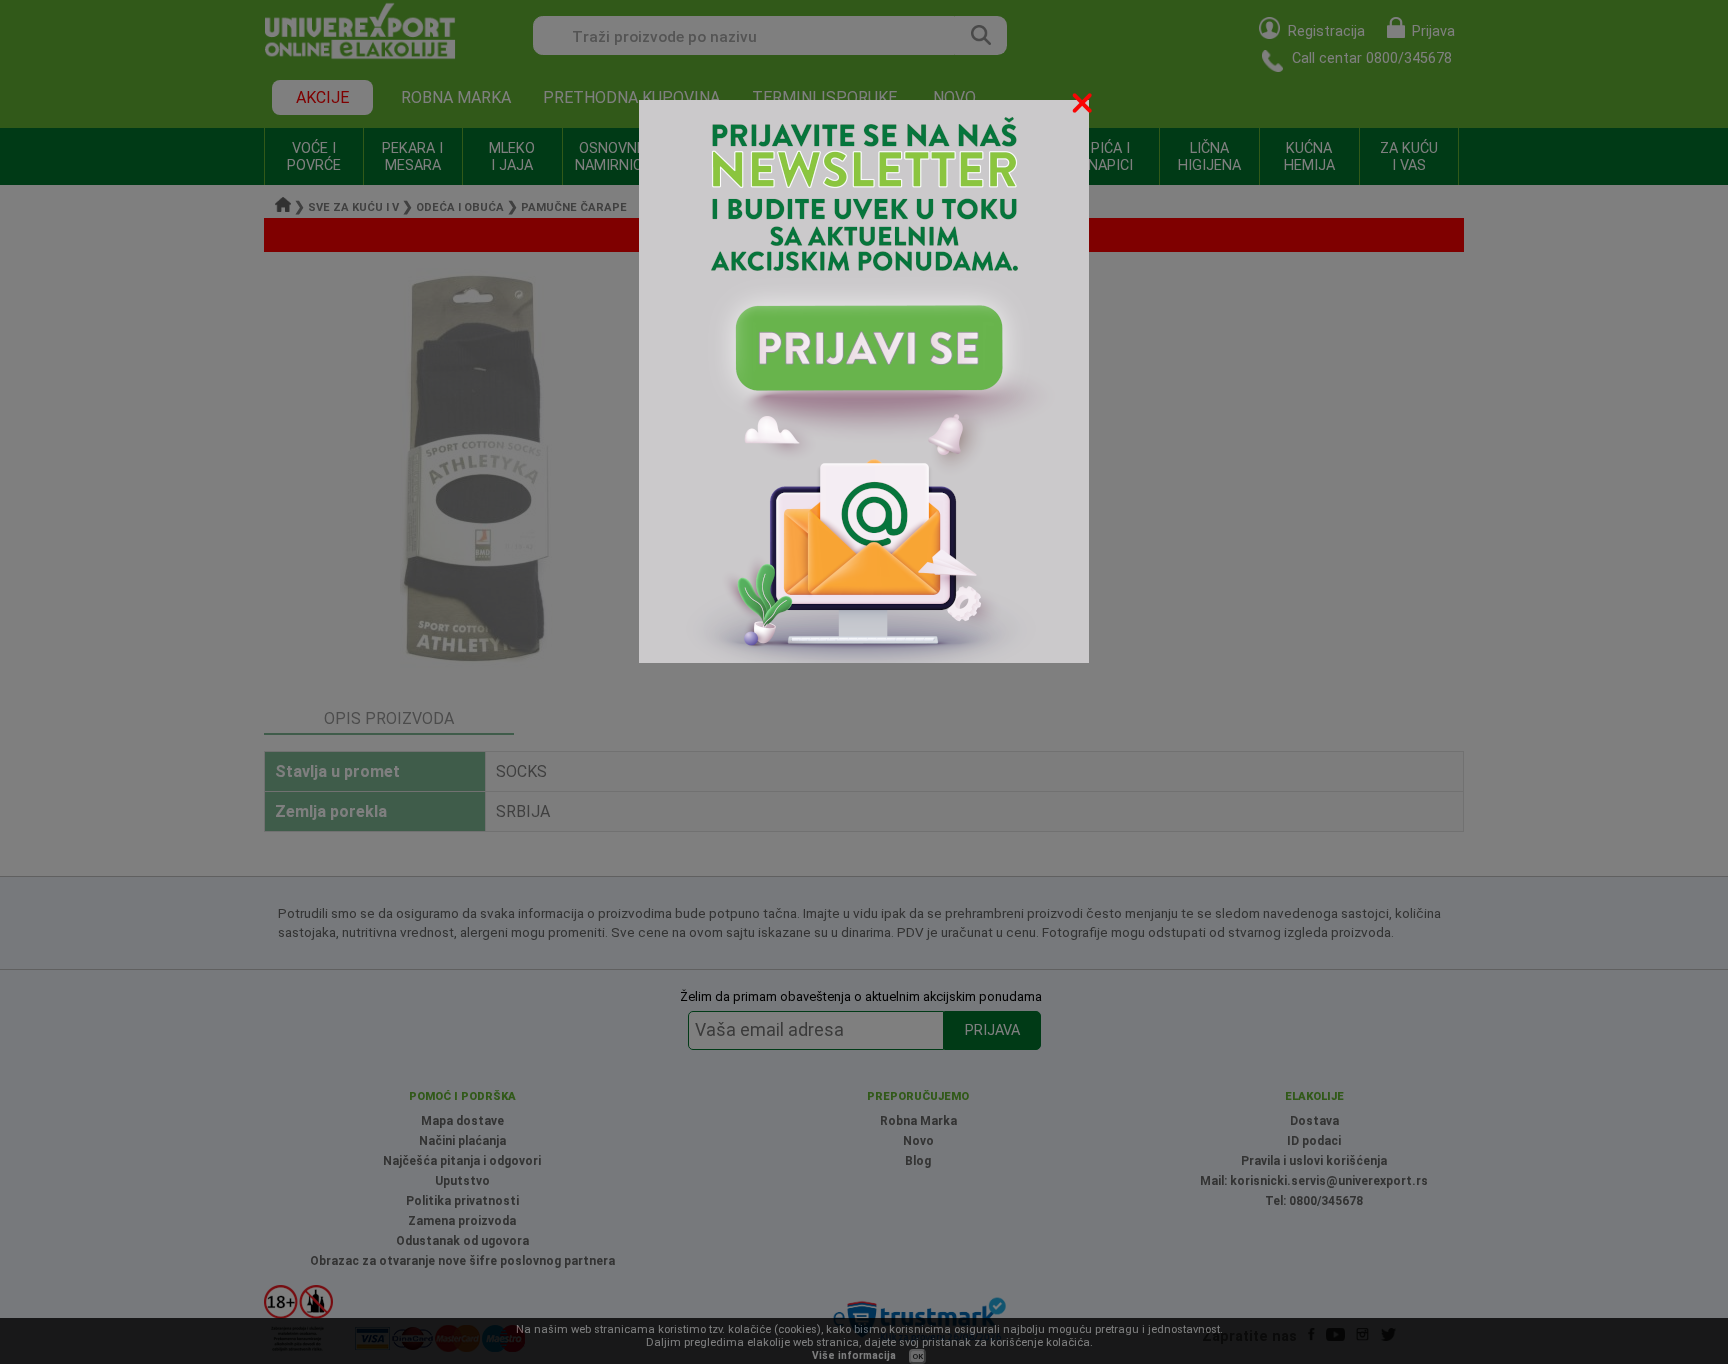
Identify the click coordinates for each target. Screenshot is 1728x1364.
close (1084, 106)
